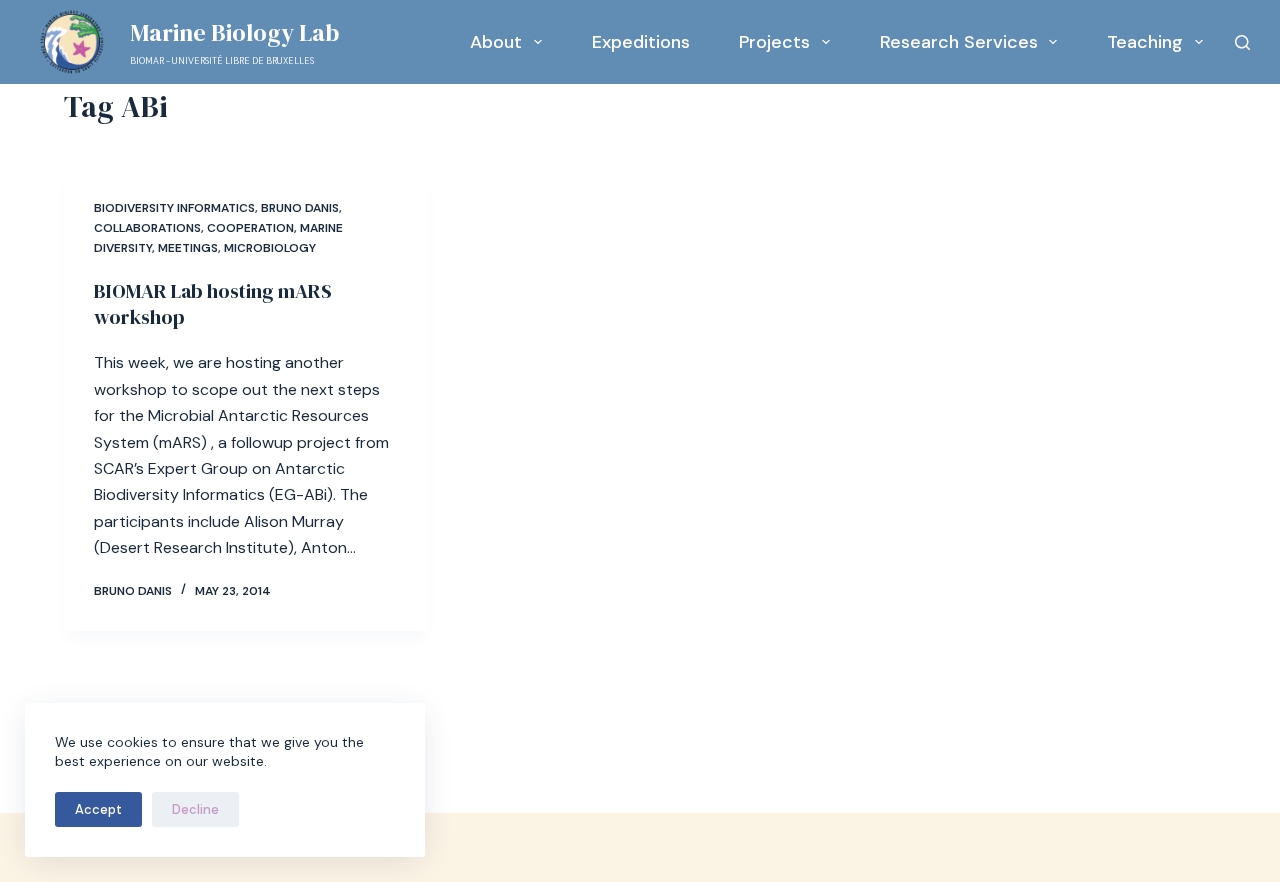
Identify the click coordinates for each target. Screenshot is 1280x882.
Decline (195, 809)
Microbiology (270, 248)
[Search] (1242, 42)
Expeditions (641, 42)
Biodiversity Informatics (174, 208)
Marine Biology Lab (234, 32)
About (496, 42)
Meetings (188, 248)
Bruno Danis (300, 208)
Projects (774, 42)
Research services (959, 42)
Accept (98, 809)
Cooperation (250, 228)
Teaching (1145, 42)
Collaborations (147, 228)
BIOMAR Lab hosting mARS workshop (213, 304)
